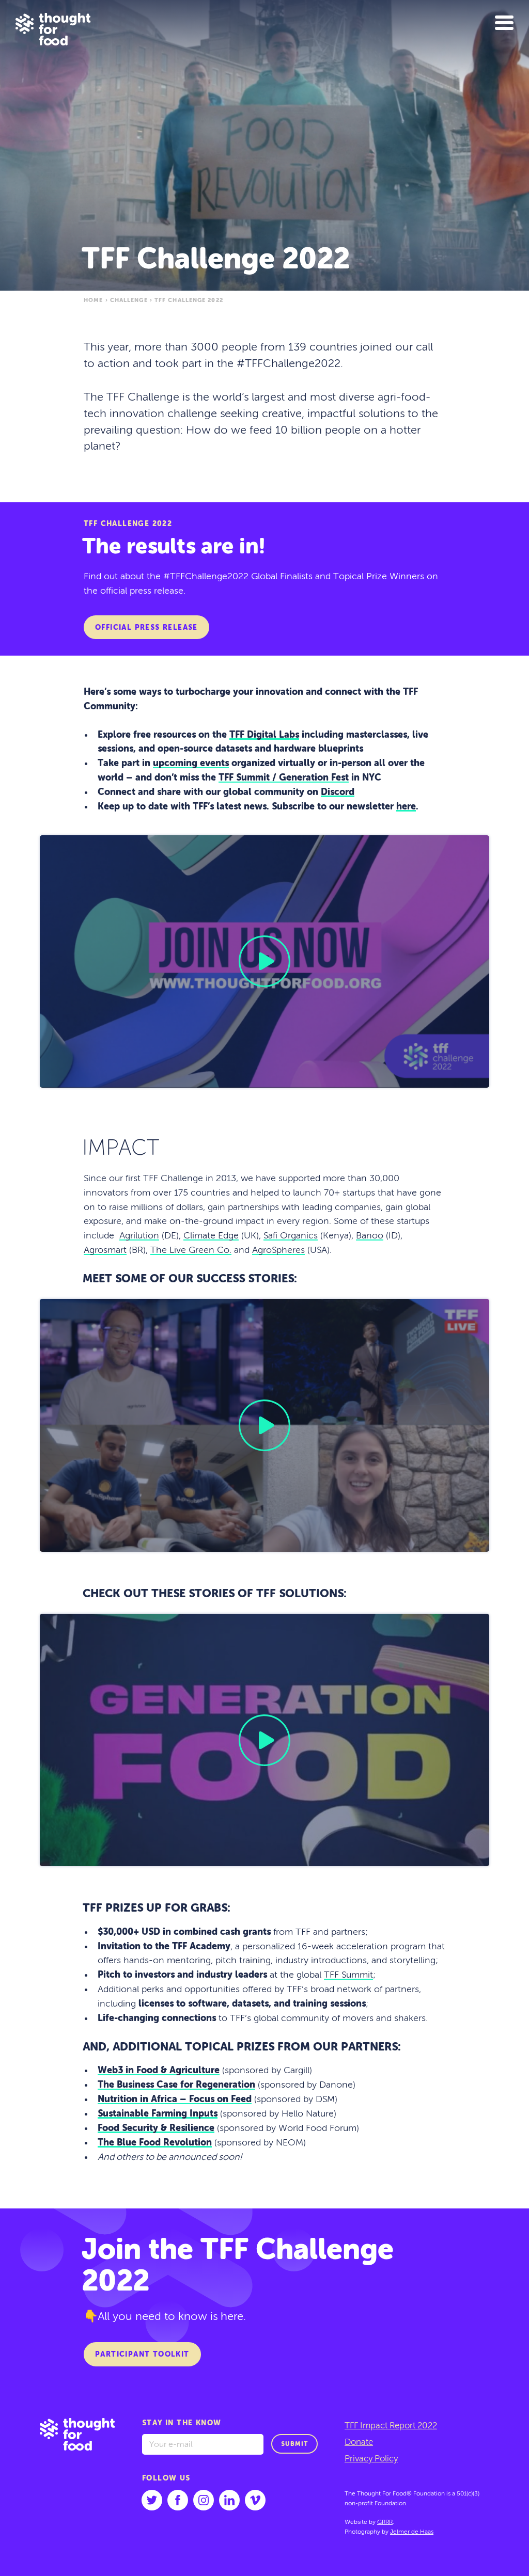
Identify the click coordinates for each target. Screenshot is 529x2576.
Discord (338, 792)
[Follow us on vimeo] (255, 2500)
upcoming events (191, 764)
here (406, 807)
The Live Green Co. (191, 1250)
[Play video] (264, 961)
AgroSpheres (278, 1250)
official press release (146, 628)
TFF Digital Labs (264, 735)
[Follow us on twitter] (152, 2500)
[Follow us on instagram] (204, 2500)
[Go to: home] (85, 2482)
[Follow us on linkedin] (229, 2500)
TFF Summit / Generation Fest (284, 778)
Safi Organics (291, 1236)
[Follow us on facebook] (178, 2500)
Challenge (129, 300)
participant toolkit (142, 2355)
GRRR (385, 2522)
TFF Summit (348, 1975)
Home (93, 300)
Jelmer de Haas (412, 2532)
